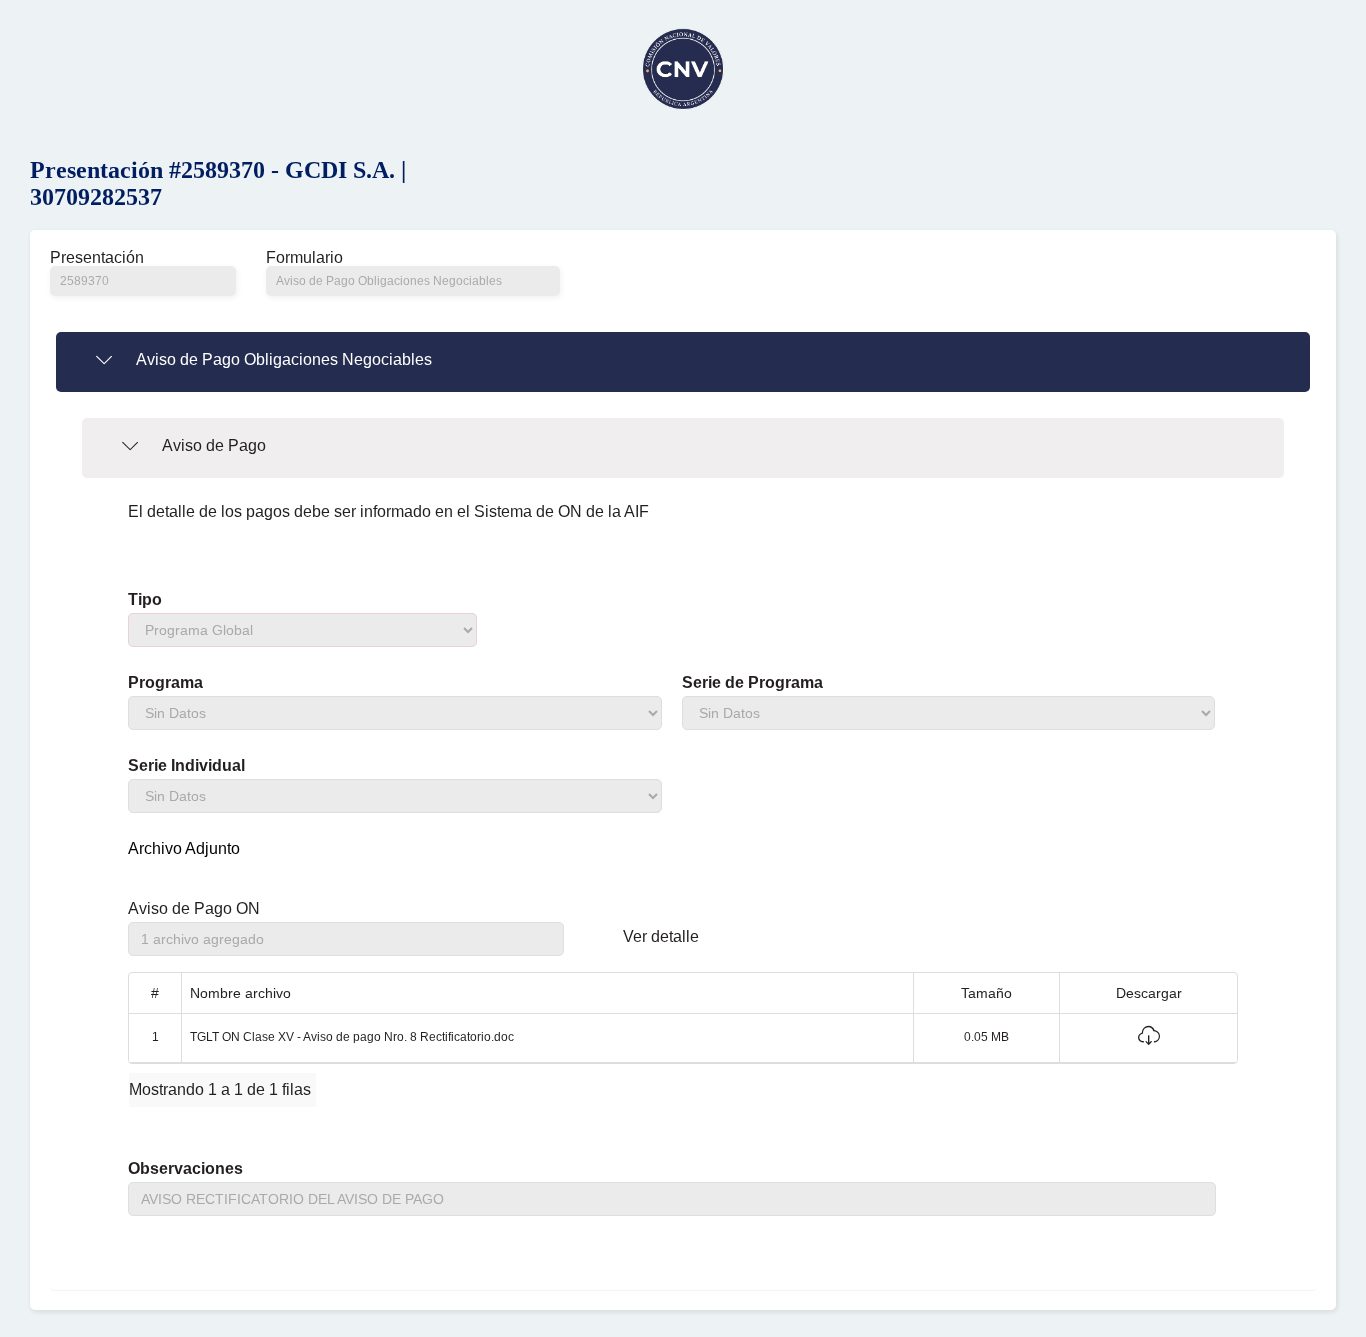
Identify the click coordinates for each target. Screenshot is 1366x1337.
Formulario (304, 258)
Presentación (97, 258)
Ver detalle (661, 937)
